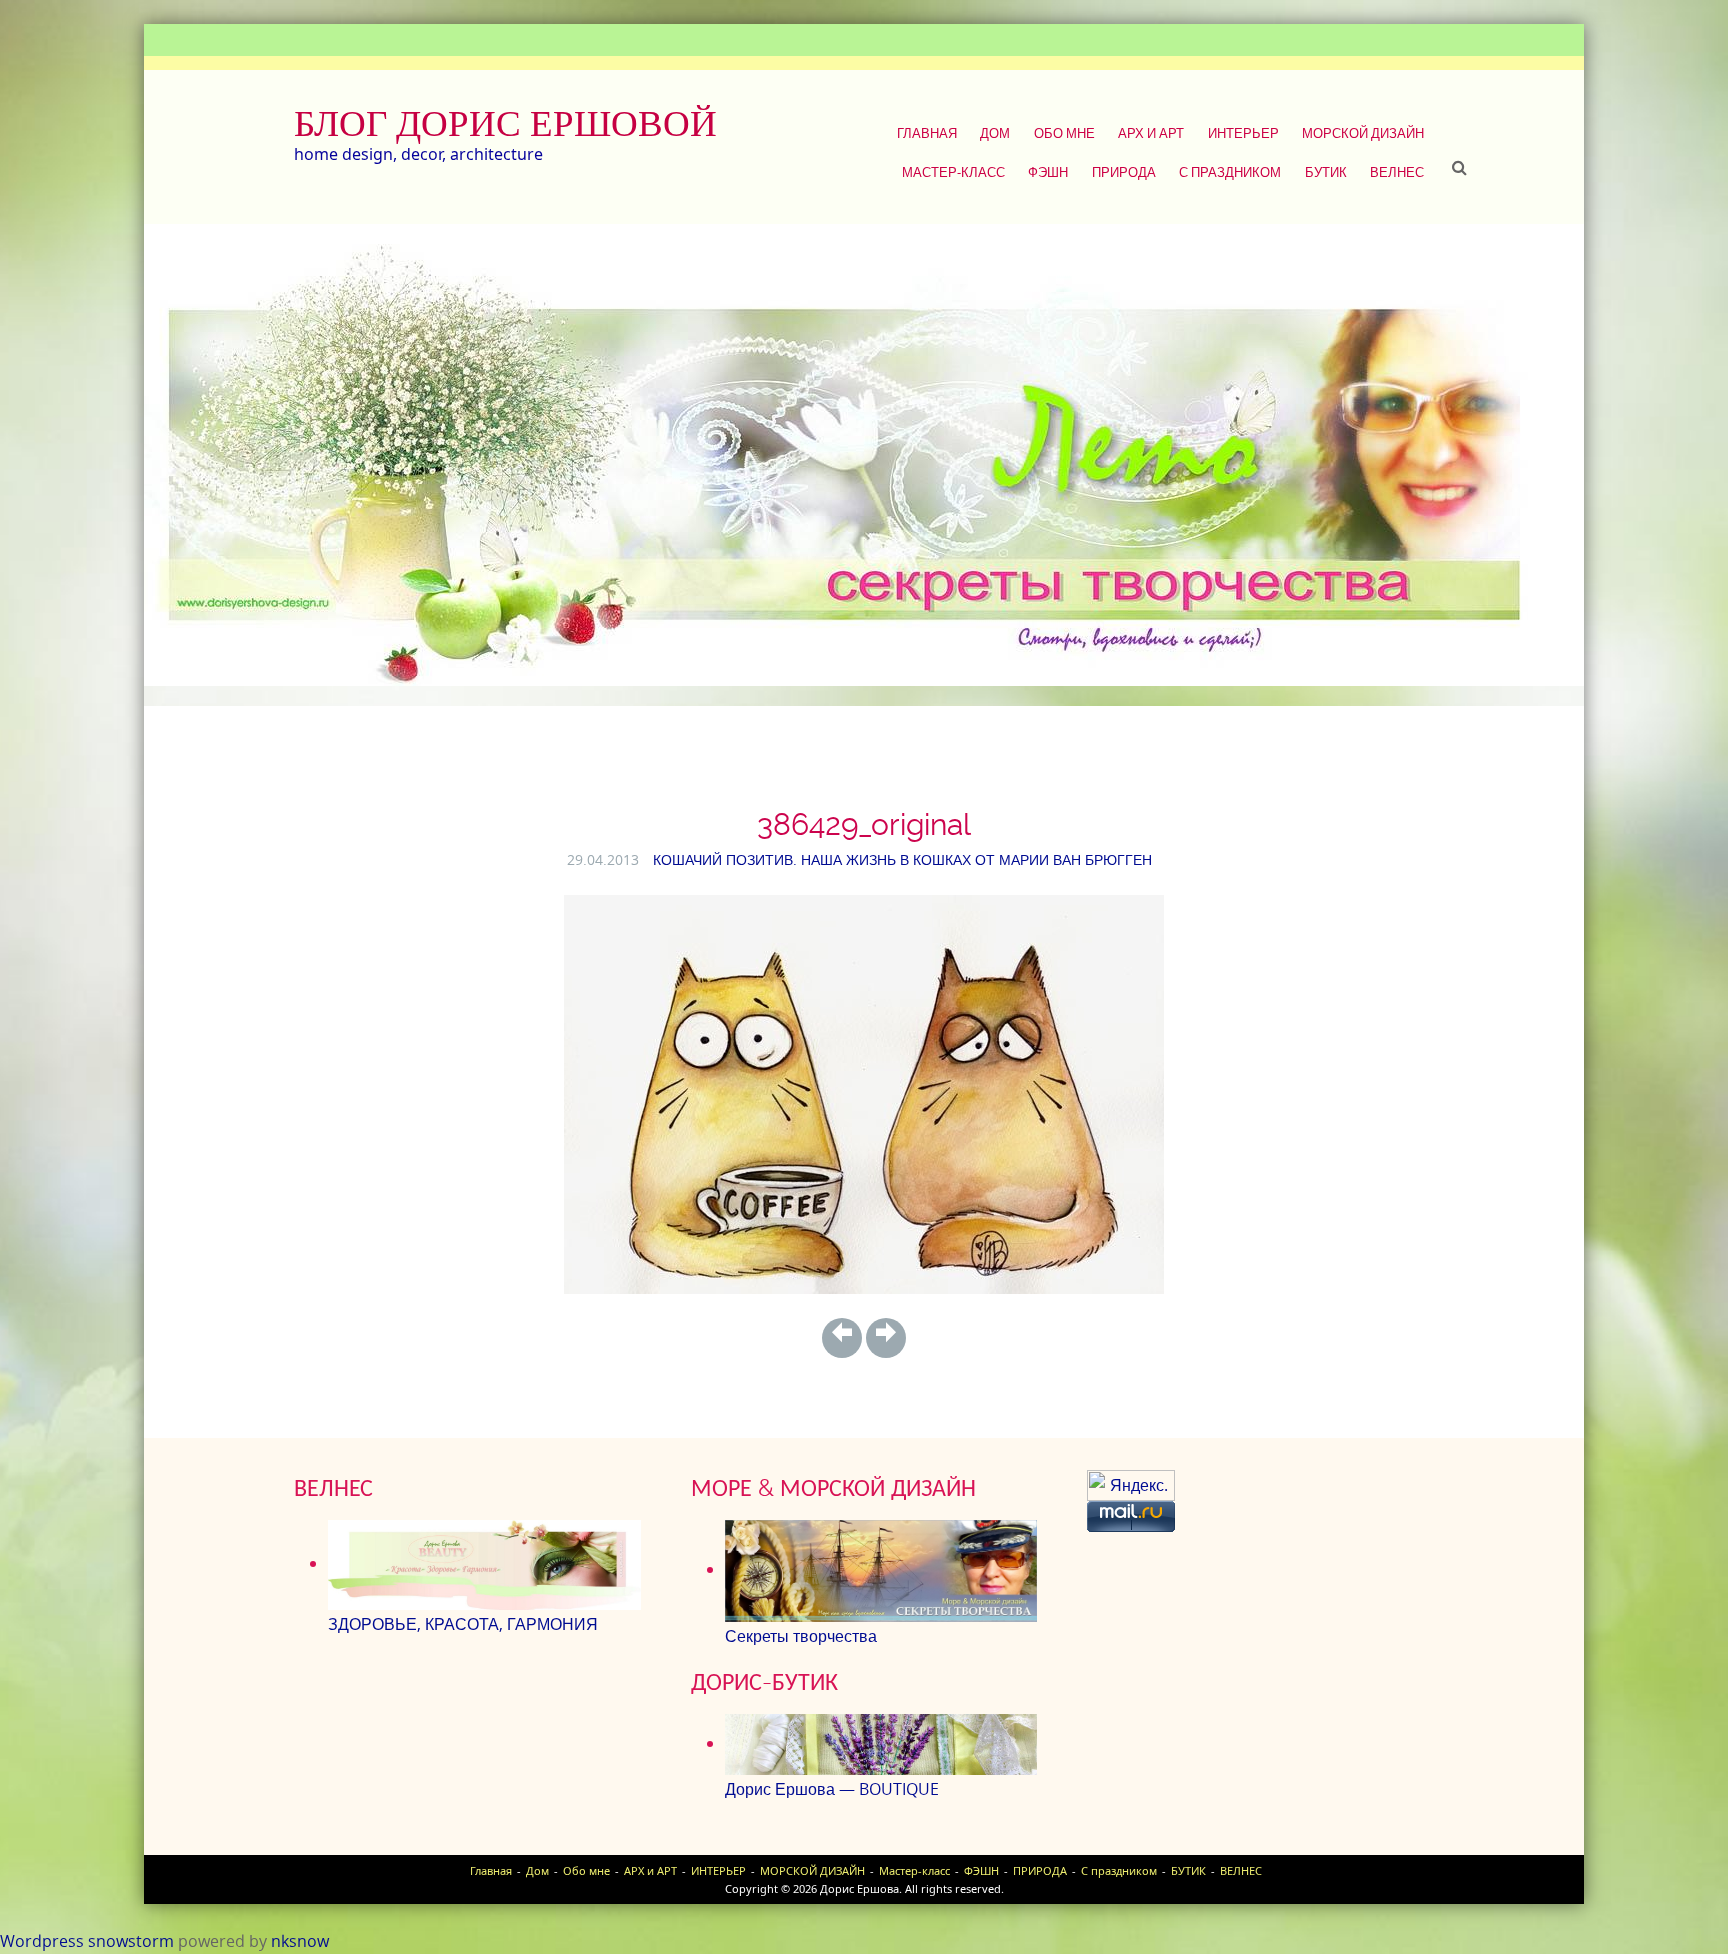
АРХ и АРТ (1151, 133)
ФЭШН (1048, 172)
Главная (927, 133)
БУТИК (1326, 172)
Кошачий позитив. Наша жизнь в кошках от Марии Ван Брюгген (902, 859)
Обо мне (1064, 133)
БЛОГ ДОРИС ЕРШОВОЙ (505, 123)
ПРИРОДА (1124, 172)
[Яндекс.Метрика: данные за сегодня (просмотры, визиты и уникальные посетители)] (1131, 1485)
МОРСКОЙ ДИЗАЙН (1363, 133)
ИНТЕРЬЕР (1243, 133)
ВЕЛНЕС (1397, 172)
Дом (995, 133)
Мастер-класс (953, 172)
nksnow (300, 1941)
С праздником (1230, 172)
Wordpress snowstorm (87, 1941)
